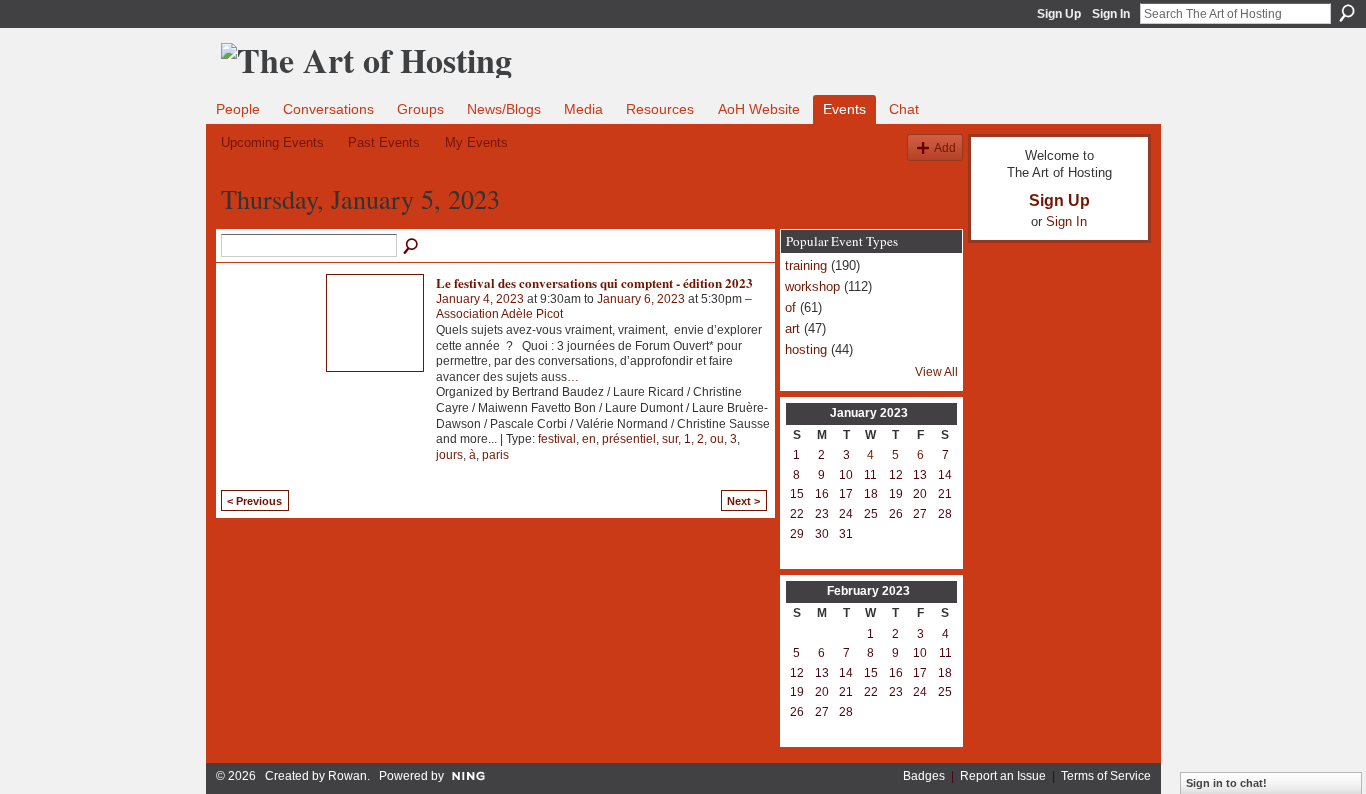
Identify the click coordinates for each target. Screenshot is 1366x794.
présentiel (629, 439)
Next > (743, 501)
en (589, 439)
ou (717, 439)
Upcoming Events (272, 142)
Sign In (1111, 14)
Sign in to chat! (1226, 783)
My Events (476, 142)
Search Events (412, 247)
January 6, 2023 (641, 299)
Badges (924, 776)
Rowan (347, 776)
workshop (812, 286)
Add (945, 147)
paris (495, 455)
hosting (806, 349)
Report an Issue (1003, 776)
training (806, 265)
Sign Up (1059, 14)
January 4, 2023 (480, 299)
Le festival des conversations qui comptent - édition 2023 (594, 282)
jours (449, 455)
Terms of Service (1106, 776)
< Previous (254, 501)
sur (670, 439)
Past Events (384, 142)
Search (1347, 13)
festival (557, 439)
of (790, 307)
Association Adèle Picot (499, 314)
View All (936, 372)
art (792, 328)
